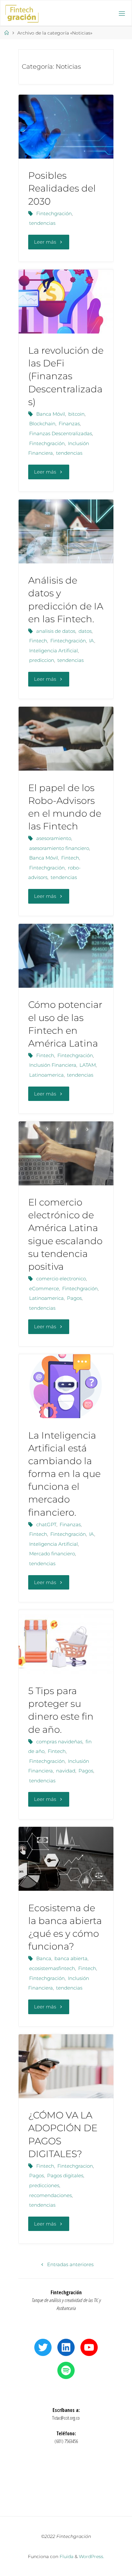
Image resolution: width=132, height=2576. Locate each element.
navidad (66, 1771)
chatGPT (46, 1524)
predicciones (44, 2185)
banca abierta (71, 1958)
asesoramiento (54, 838)
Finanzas (69, 424)
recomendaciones (50, 2195)
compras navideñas (59, 1742)
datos (85, 631)
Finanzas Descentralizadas (61, 433)
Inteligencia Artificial (54, 651)
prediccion (42, 660)
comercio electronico (61, 1279)
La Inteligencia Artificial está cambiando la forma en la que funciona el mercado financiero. (64, 1474)
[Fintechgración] (22, 13)
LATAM (88, 1065)
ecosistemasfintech (52, 1968)
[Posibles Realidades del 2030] (66, 127)
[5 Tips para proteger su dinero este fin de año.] (66, 1642)
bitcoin (76, 414)
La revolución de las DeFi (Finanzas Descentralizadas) (66, 376)
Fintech (38, 641)
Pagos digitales (65, 2175)
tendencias (42, 223)
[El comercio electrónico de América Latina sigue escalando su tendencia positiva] (66, 1153)
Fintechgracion (75, 2166)
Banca (44, 1958)
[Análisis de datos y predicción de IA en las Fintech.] (66, 531)
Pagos (74, 1298)
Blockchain (42, 424)
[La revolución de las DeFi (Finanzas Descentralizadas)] (66, 302)
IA (92, 641)
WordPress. (91, 2556)
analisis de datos (56, 631)
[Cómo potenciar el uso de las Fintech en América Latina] (66, 956)
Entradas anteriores (70, 2264)
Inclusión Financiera (53, 1065)
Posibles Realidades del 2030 (62, 188)
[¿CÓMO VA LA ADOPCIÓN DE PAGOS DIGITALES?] (66, 2066)
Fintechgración (54, 213)
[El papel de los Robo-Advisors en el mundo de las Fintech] (66, 739)
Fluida (66, 2556)
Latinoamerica (46, 1075)
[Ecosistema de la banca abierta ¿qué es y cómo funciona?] (66, 1859)
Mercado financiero (52, 1554)
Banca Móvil (51, 414)
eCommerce (44, 1288)
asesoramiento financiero (59, 848)
